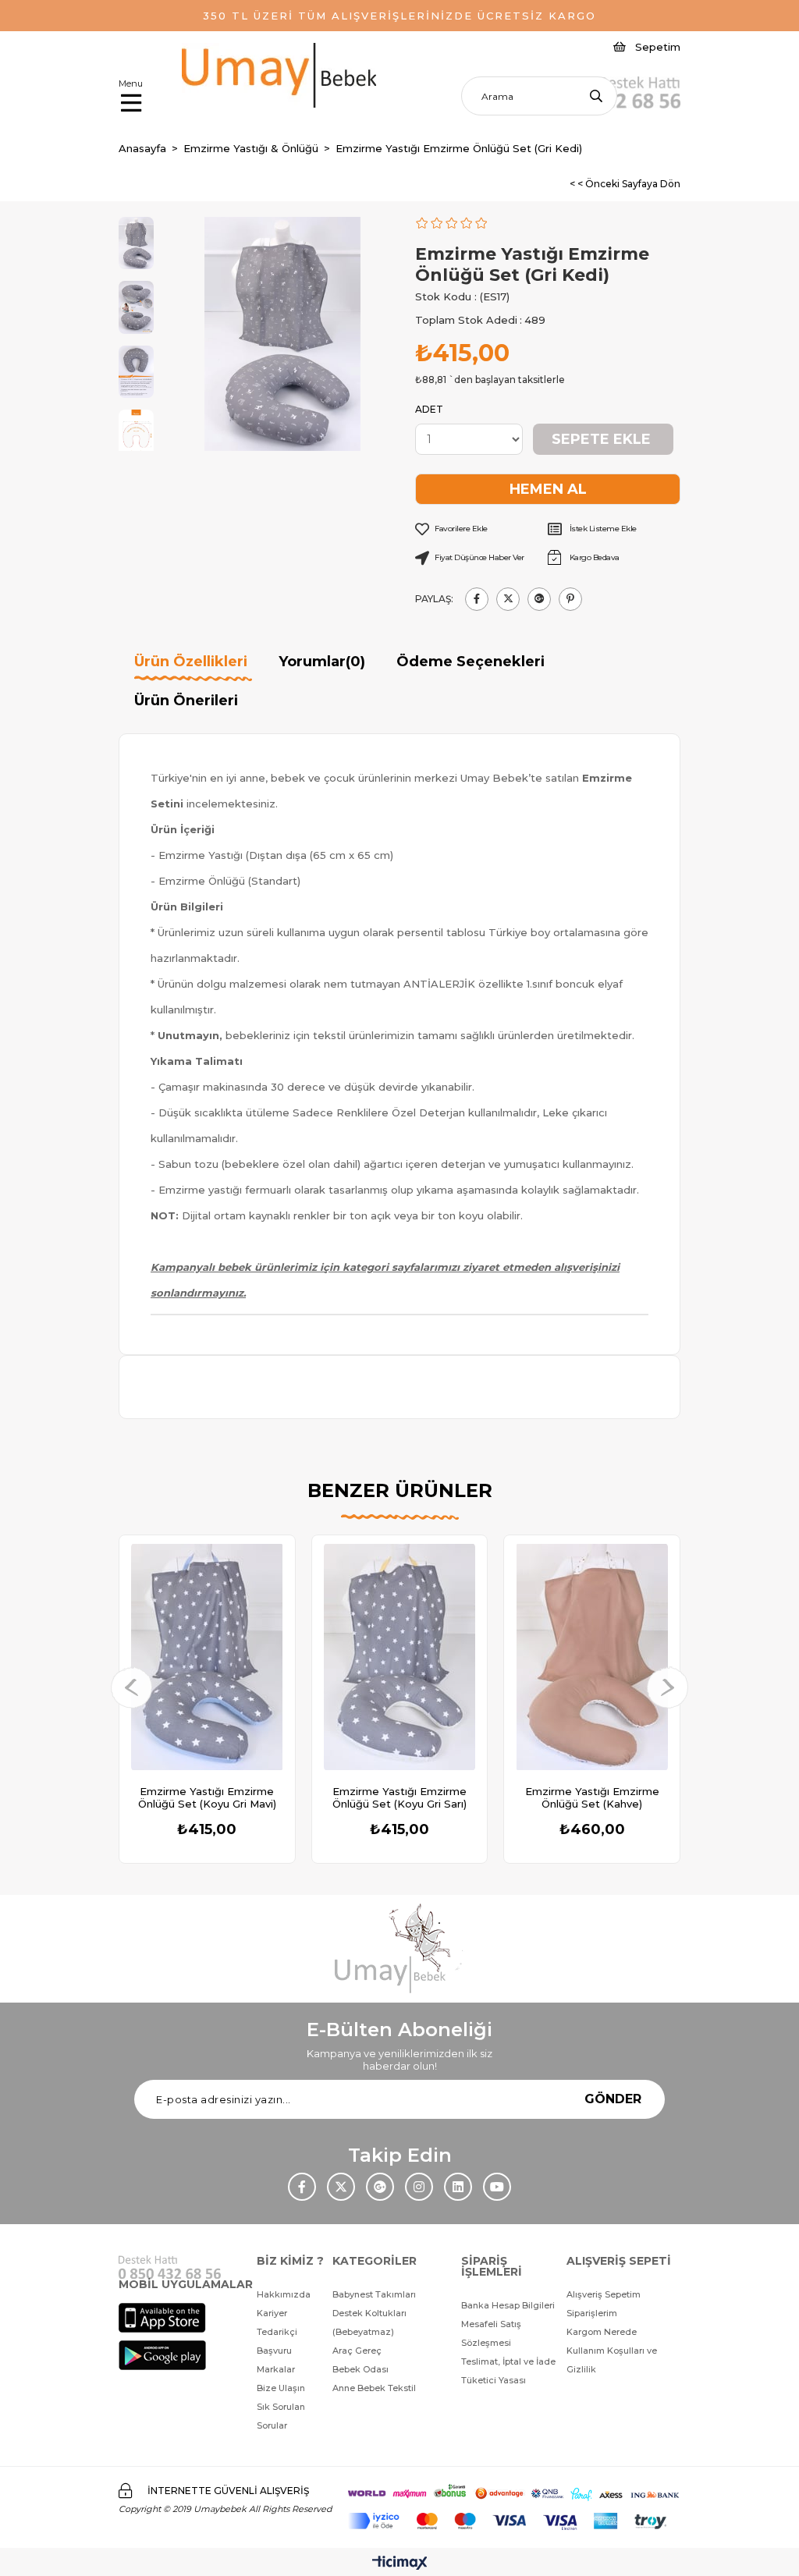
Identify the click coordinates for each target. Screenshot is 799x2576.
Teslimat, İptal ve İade (508, 2361)
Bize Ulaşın (281, 2388)
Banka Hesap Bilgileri (508, 2305)
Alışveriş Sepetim (604, 2294)
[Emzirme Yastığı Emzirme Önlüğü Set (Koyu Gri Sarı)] (400, 1657)
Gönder (613, 2099)
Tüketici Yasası (494, 2380)
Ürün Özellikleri (191, 662)
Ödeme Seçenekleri (471, 662)
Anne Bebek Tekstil (374, 2388)
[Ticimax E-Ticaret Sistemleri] (400, 2564)
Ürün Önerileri (186, 701)
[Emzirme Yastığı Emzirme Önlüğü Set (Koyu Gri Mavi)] (207, 1657)
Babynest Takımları (374, 2294)
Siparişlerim (592, 2313)
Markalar (276, 2369)
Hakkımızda (284, 2294)
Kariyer (272, 2313)
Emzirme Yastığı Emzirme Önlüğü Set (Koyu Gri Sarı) (399, 1797)
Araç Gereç (357, 2351)
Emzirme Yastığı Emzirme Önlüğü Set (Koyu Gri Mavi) (207, 1797)
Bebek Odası (360, 2369)
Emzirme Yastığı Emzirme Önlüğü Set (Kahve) (592, 1797)
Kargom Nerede (602, 2332)
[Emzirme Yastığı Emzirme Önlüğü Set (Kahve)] (592, 1657)
